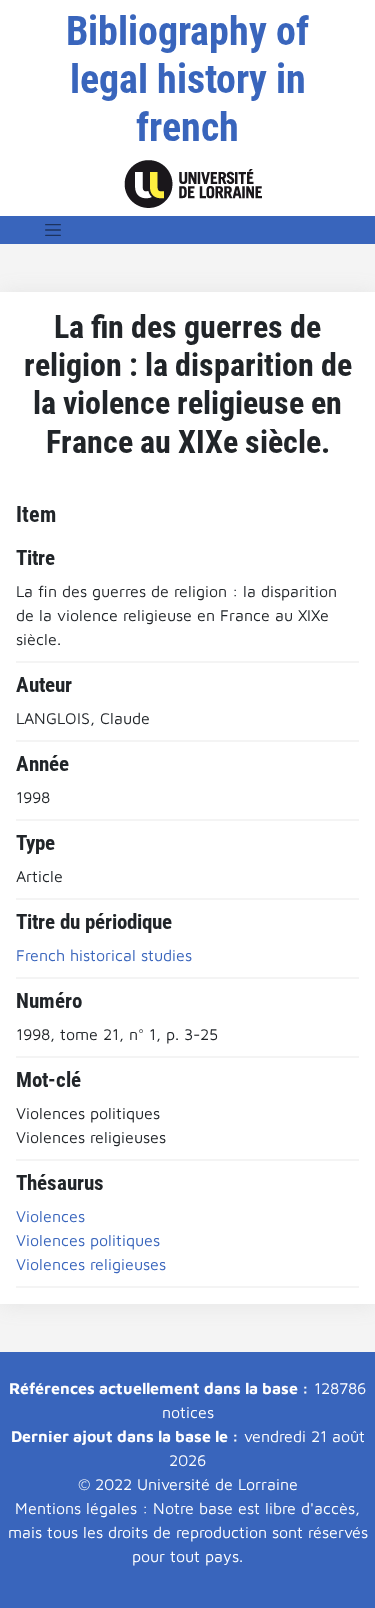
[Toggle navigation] (53, 230)
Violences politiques (88, 1240)
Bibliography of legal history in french (187, 79)
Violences (50, 1216)
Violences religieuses (91, 1264)
